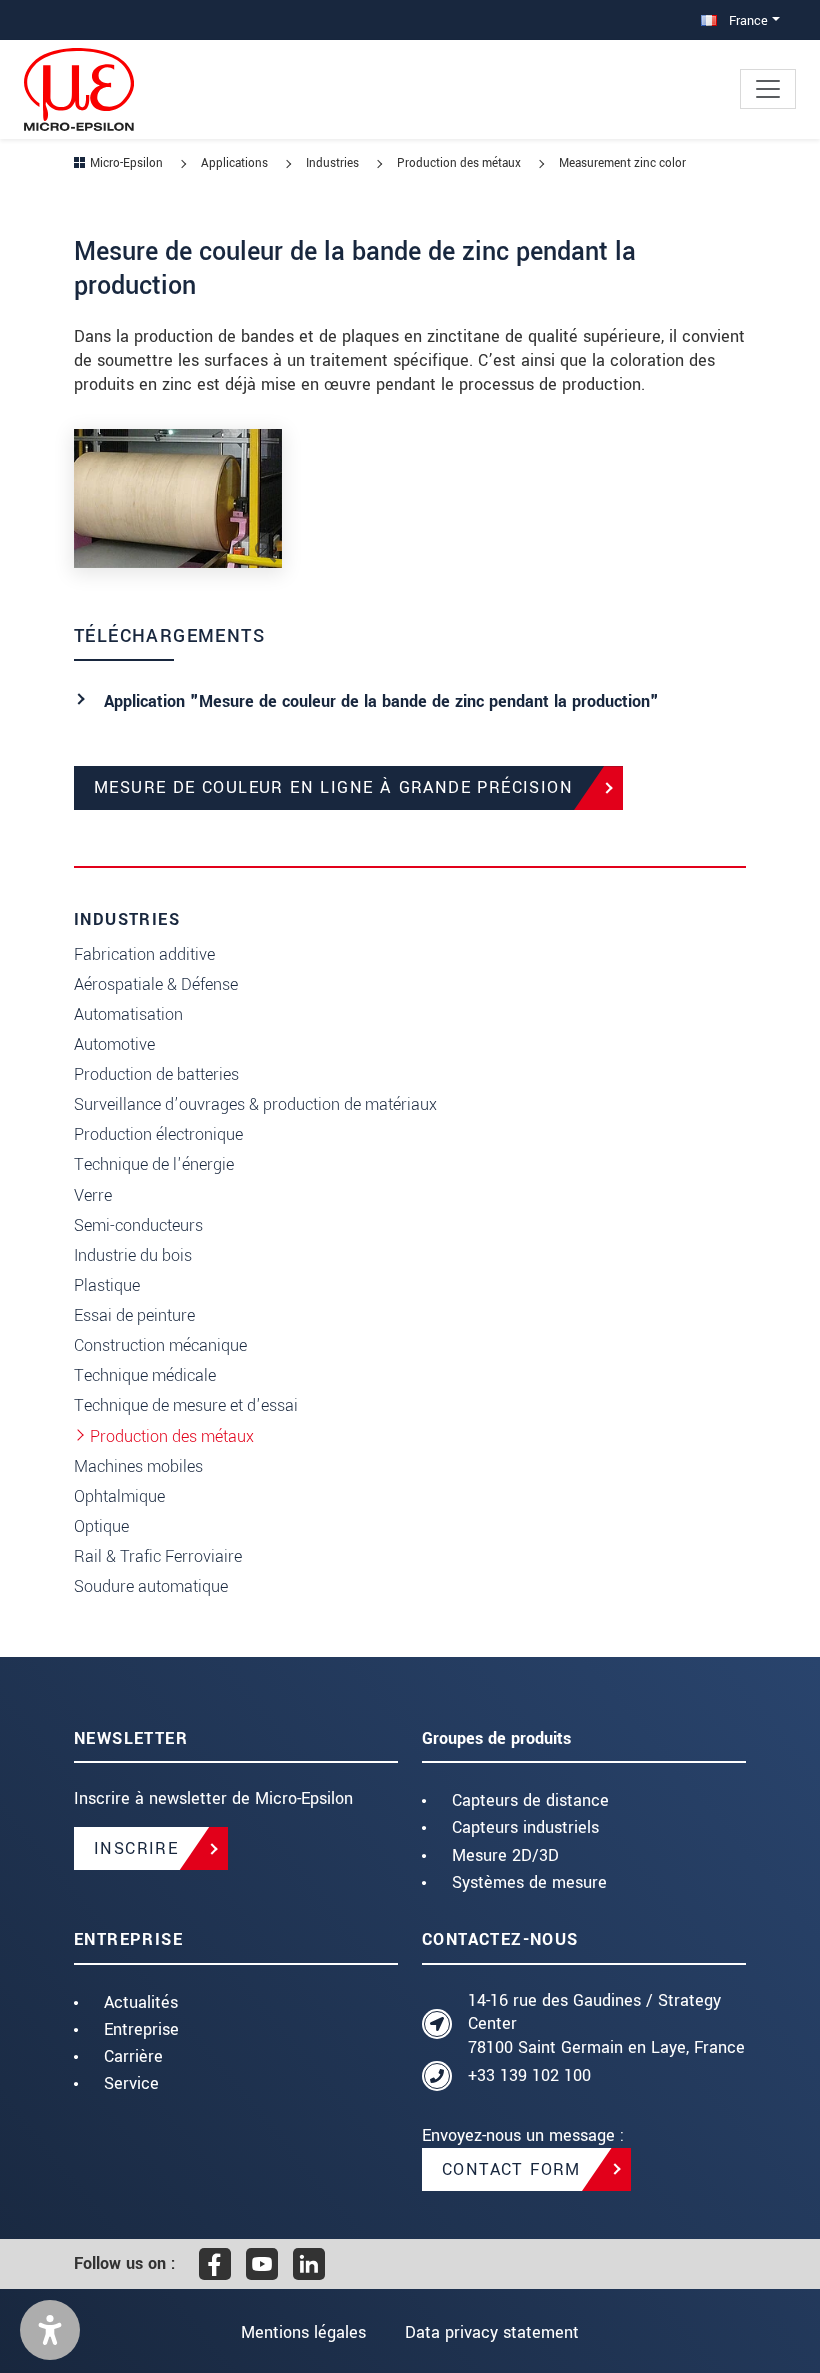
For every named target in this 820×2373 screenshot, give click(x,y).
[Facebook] (215, 2264)
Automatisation (128, 1014)
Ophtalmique (119, 1496)
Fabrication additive (144, 954)
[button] (50, 2330)
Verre (93, 1195)
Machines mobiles (138, 1466)
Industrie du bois (133, 1255)
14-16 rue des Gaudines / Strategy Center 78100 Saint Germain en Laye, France (606, 2024)
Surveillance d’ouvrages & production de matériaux (255, 1104)
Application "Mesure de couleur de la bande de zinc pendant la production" (381, 701)
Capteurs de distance (530, 1800)
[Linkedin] (309, 2264)
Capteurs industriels (525, 1827)
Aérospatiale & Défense (156, 984)
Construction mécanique (160, 1345)
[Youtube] (262, 2264)
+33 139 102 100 (529, 2075)
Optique (101, 1526)
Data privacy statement (492, 2332)
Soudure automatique (151, 1586)
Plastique (107, 1285)
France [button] (746, 20)
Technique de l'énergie (154, 1164)
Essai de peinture (134, 1315)
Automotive (114, 1044)
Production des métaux (172, 1436)
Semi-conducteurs (138, 1225)
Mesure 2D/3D (505, 1855)
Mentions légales (303, 2332)
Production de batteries (156, 1074)
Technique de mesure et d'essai (186, 1405)
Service (131, 2083)
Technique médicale (145, 1375)
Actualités (141, 2002)
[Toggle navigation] (768, 89)
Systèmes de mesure (529, 1882)
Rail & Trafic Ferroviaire (158, 1556)
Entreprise (141, 2029)
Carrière (133, 2056)
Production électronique (158, 1134)
